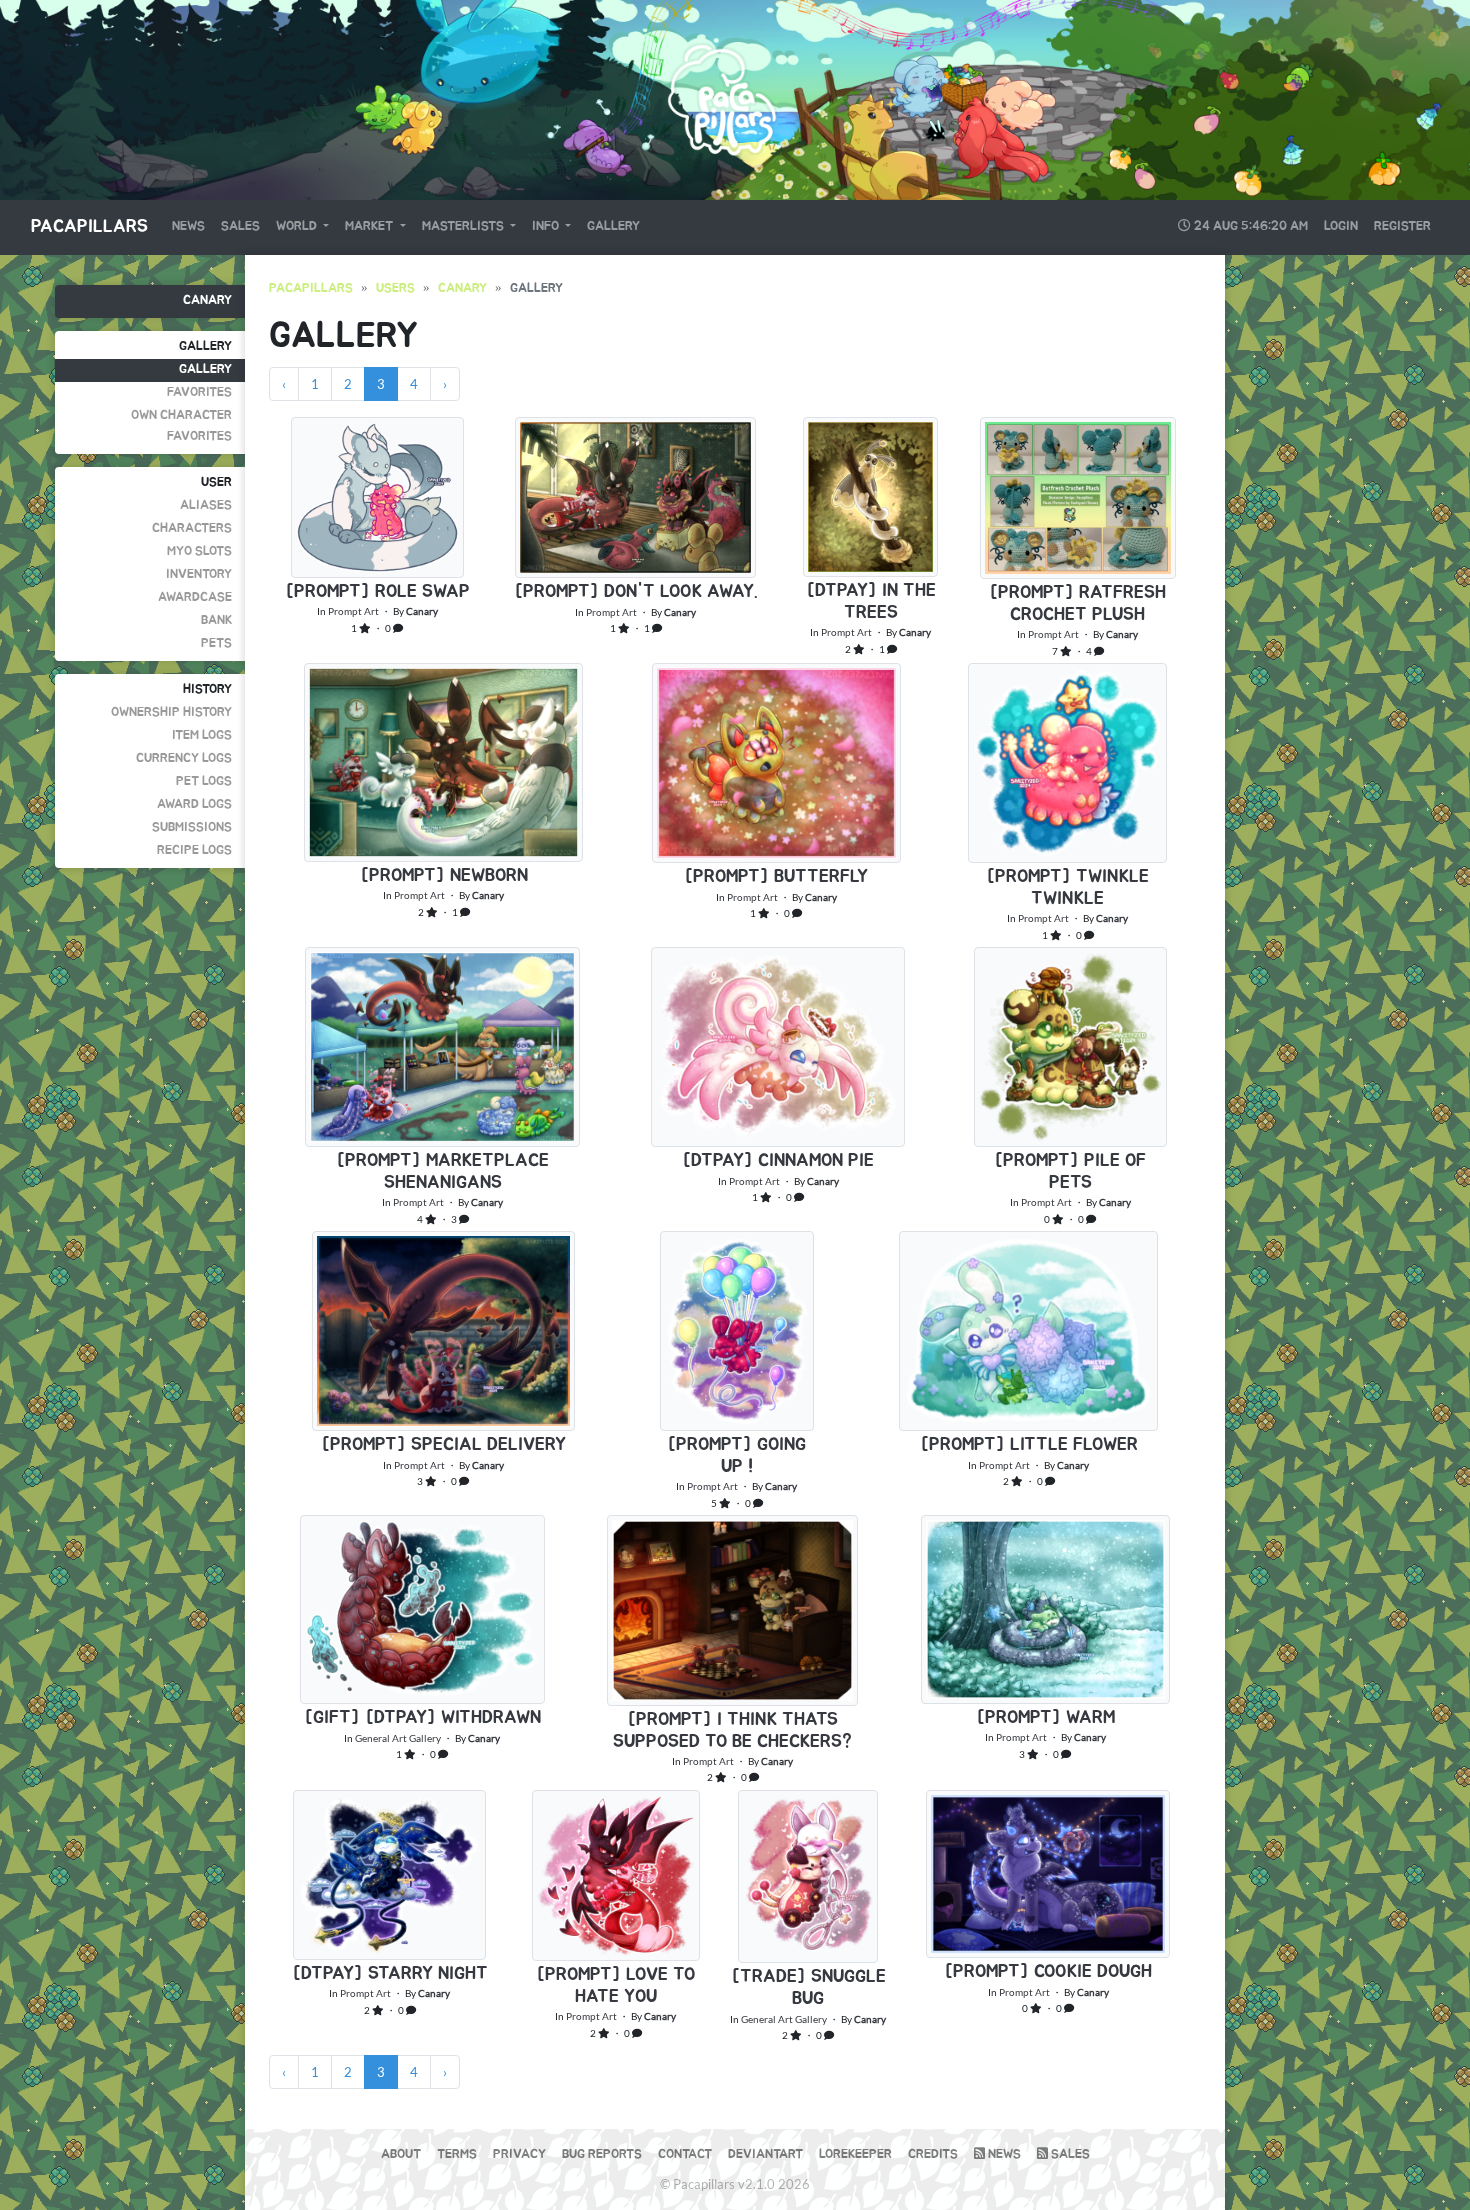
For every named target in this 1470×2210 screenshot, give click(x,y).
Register (1402, 226)
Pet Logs (204, 781)
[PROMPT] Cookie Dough (1048, 1972)
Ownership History (171, 712)
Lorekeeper (855, 2154)
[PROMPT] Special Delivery (443, 1445)
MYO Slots (199, 551)
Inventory (199, 574)
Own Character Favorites (181, 425)
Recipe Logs (194, 850)
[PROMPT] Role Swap (377, 592)
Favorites (199, 392)
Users (395, 288)
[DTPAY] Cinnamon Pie (778, 1161)
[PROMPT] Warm (1045, 1718)
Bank (216, 620)
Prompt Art (353, 611)
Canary (207, 300)
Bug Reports (602, 2154)
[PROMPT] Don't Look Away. (636, 592)
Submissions (192, 827)
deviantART (765, 2154)
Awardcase (195, 597)
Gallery (613, 226)
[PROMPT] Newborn (444, 876)
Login (1341, 226)
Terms (457, 2154)
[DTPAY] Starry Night (390, 1974)
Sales (240, 226)
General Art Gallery (398, 1738)
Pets (216, 643)
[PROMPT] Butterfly (776, 877)
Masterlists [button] (464, 226)
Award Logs (194, 804)
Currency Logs (184, 758)
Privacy (519, 2154)
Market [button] (370, 226)
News (188, 226)
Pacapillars (89, 227)
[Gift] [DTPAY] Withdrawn (422, 1718)
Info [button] (547, 226)
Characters (192, 528)
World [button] (298, 226)
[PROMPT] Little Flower (1029, 1445)
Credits (933, 2154)
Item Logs (202, 735)
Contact (685, 2154)
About (401, 2154)
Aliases (206, 505)
